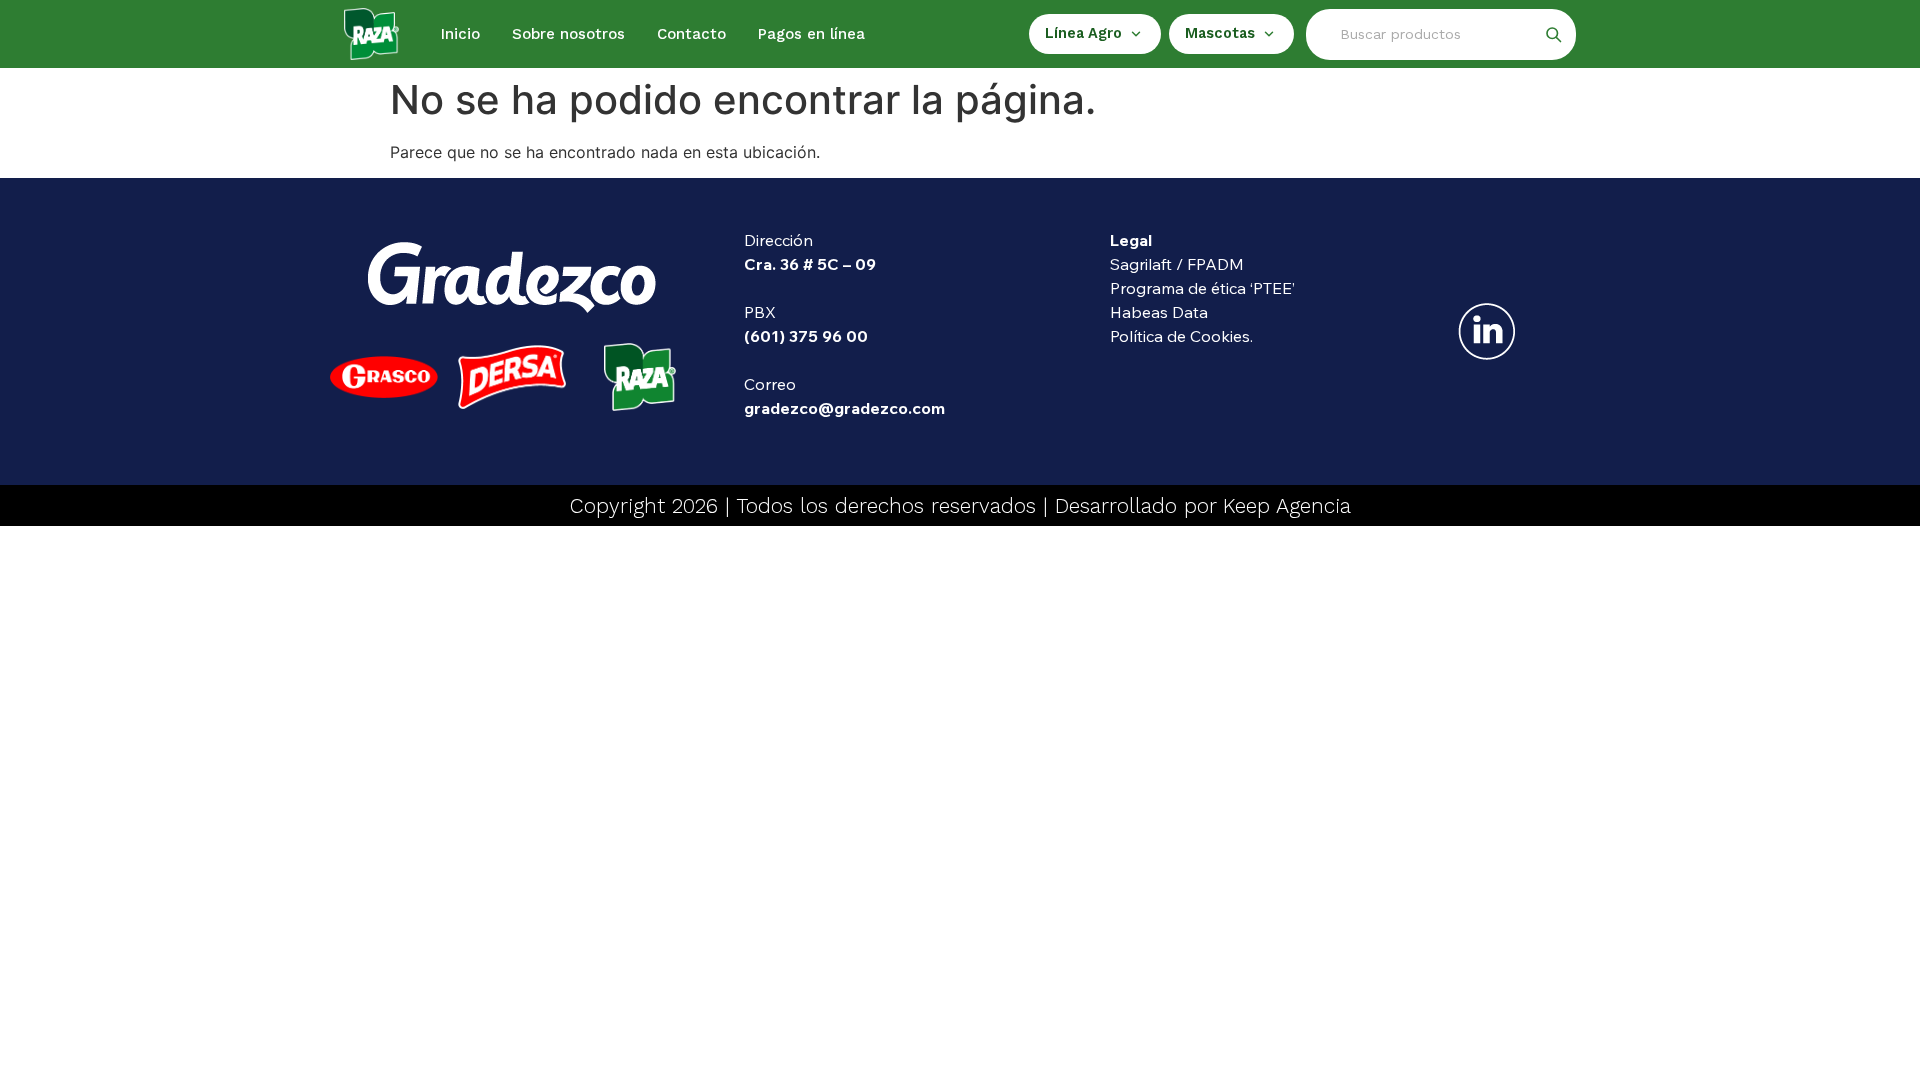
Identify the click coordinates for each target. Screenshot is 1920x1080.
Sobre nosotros (568, 34)
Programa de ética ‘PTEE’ (1202, 288)
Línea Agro (1083, 33)
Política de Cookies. (1181, 336)
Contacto (691, 34)
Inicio (460, 34)
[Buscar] (1553, 34)
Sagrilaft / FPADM (1177, 264)
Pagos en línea (811, 34)
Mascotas (1220, 33)
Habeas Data (1159, 312)
